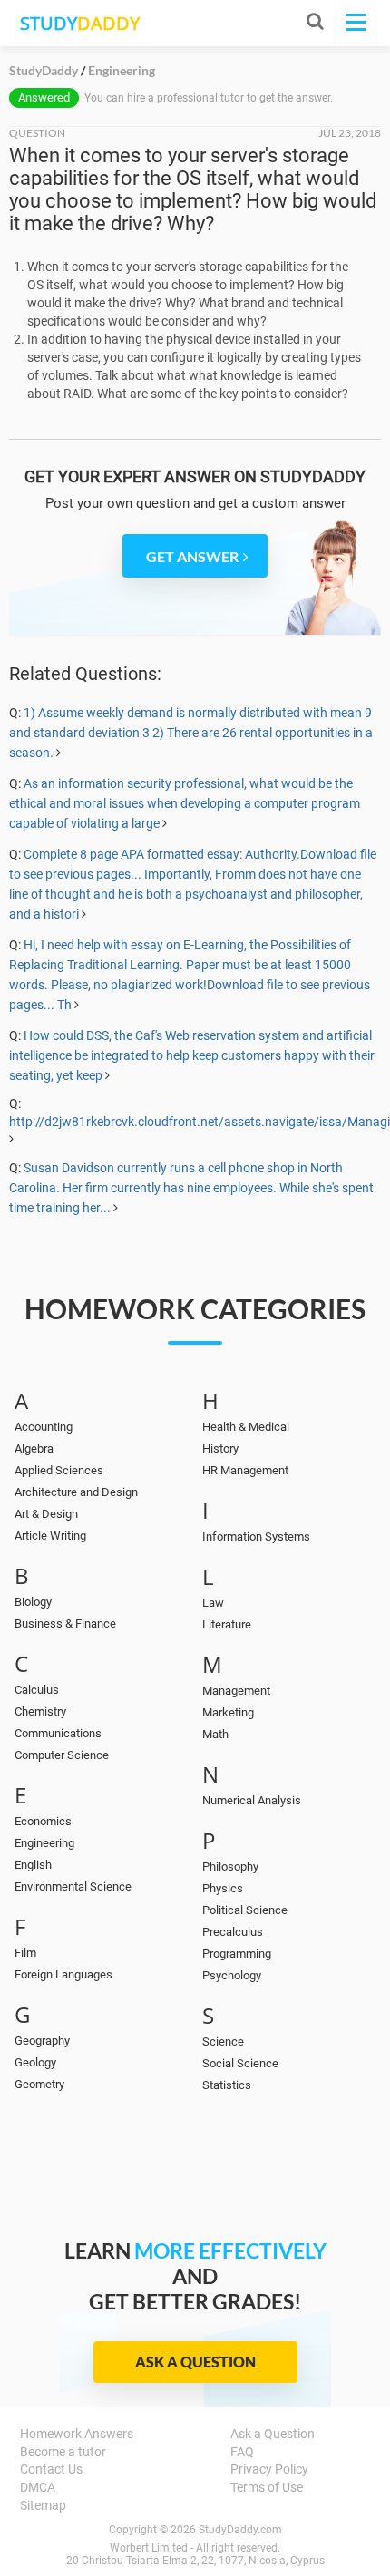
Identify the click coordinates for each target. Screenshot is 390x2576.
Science (223, 2041)
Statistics (227, 2085)
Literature (227, 1624)
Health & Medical (246, 1427)
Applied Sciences (59, 1470)
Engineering (44, 1843)
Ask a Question (195, 2362)
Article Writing (50, 1536)
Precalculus (233, 1932)
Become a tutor (63, 2452)
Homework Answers (77, 2434)
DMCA (38, 2487)
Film (25, 1953)
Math (215, 1734)
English (33, 1865)
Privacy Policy (269, 2469)
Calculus (37, 1690)
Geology (35, 2062)
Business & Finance (65, 1623)
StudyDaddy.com (240, 2530)
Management (236, 1691)
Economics (43, 1821)
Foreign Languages (63, 1974)
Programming (237, 1954)
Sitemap (43, 2505)
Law (213, 1603)
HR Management (245, 1470)
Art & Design (46, 1514)
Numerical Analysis (252, 1800)
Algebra (34, 1448)
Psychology (232, 1975)
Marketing (228, 1712)
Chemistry (40, 1711)
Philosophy (230, 1866)
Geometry (39, 2084)
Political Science (245, 1910)
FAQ (242, 2452)
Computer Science (62, 1755)
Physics (223, 1888)
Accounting (44, 1427)
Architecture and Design (76, 1492)
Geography (42, 2041)
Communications (58, 1733)
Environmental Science (73, 1886)
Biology (33, 1602)
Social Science (240, 2063)
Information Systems (256, 1536)
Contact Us (51, 2469)
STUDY (80, 23)
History (220, 1448)
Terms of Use (267, 2487)
